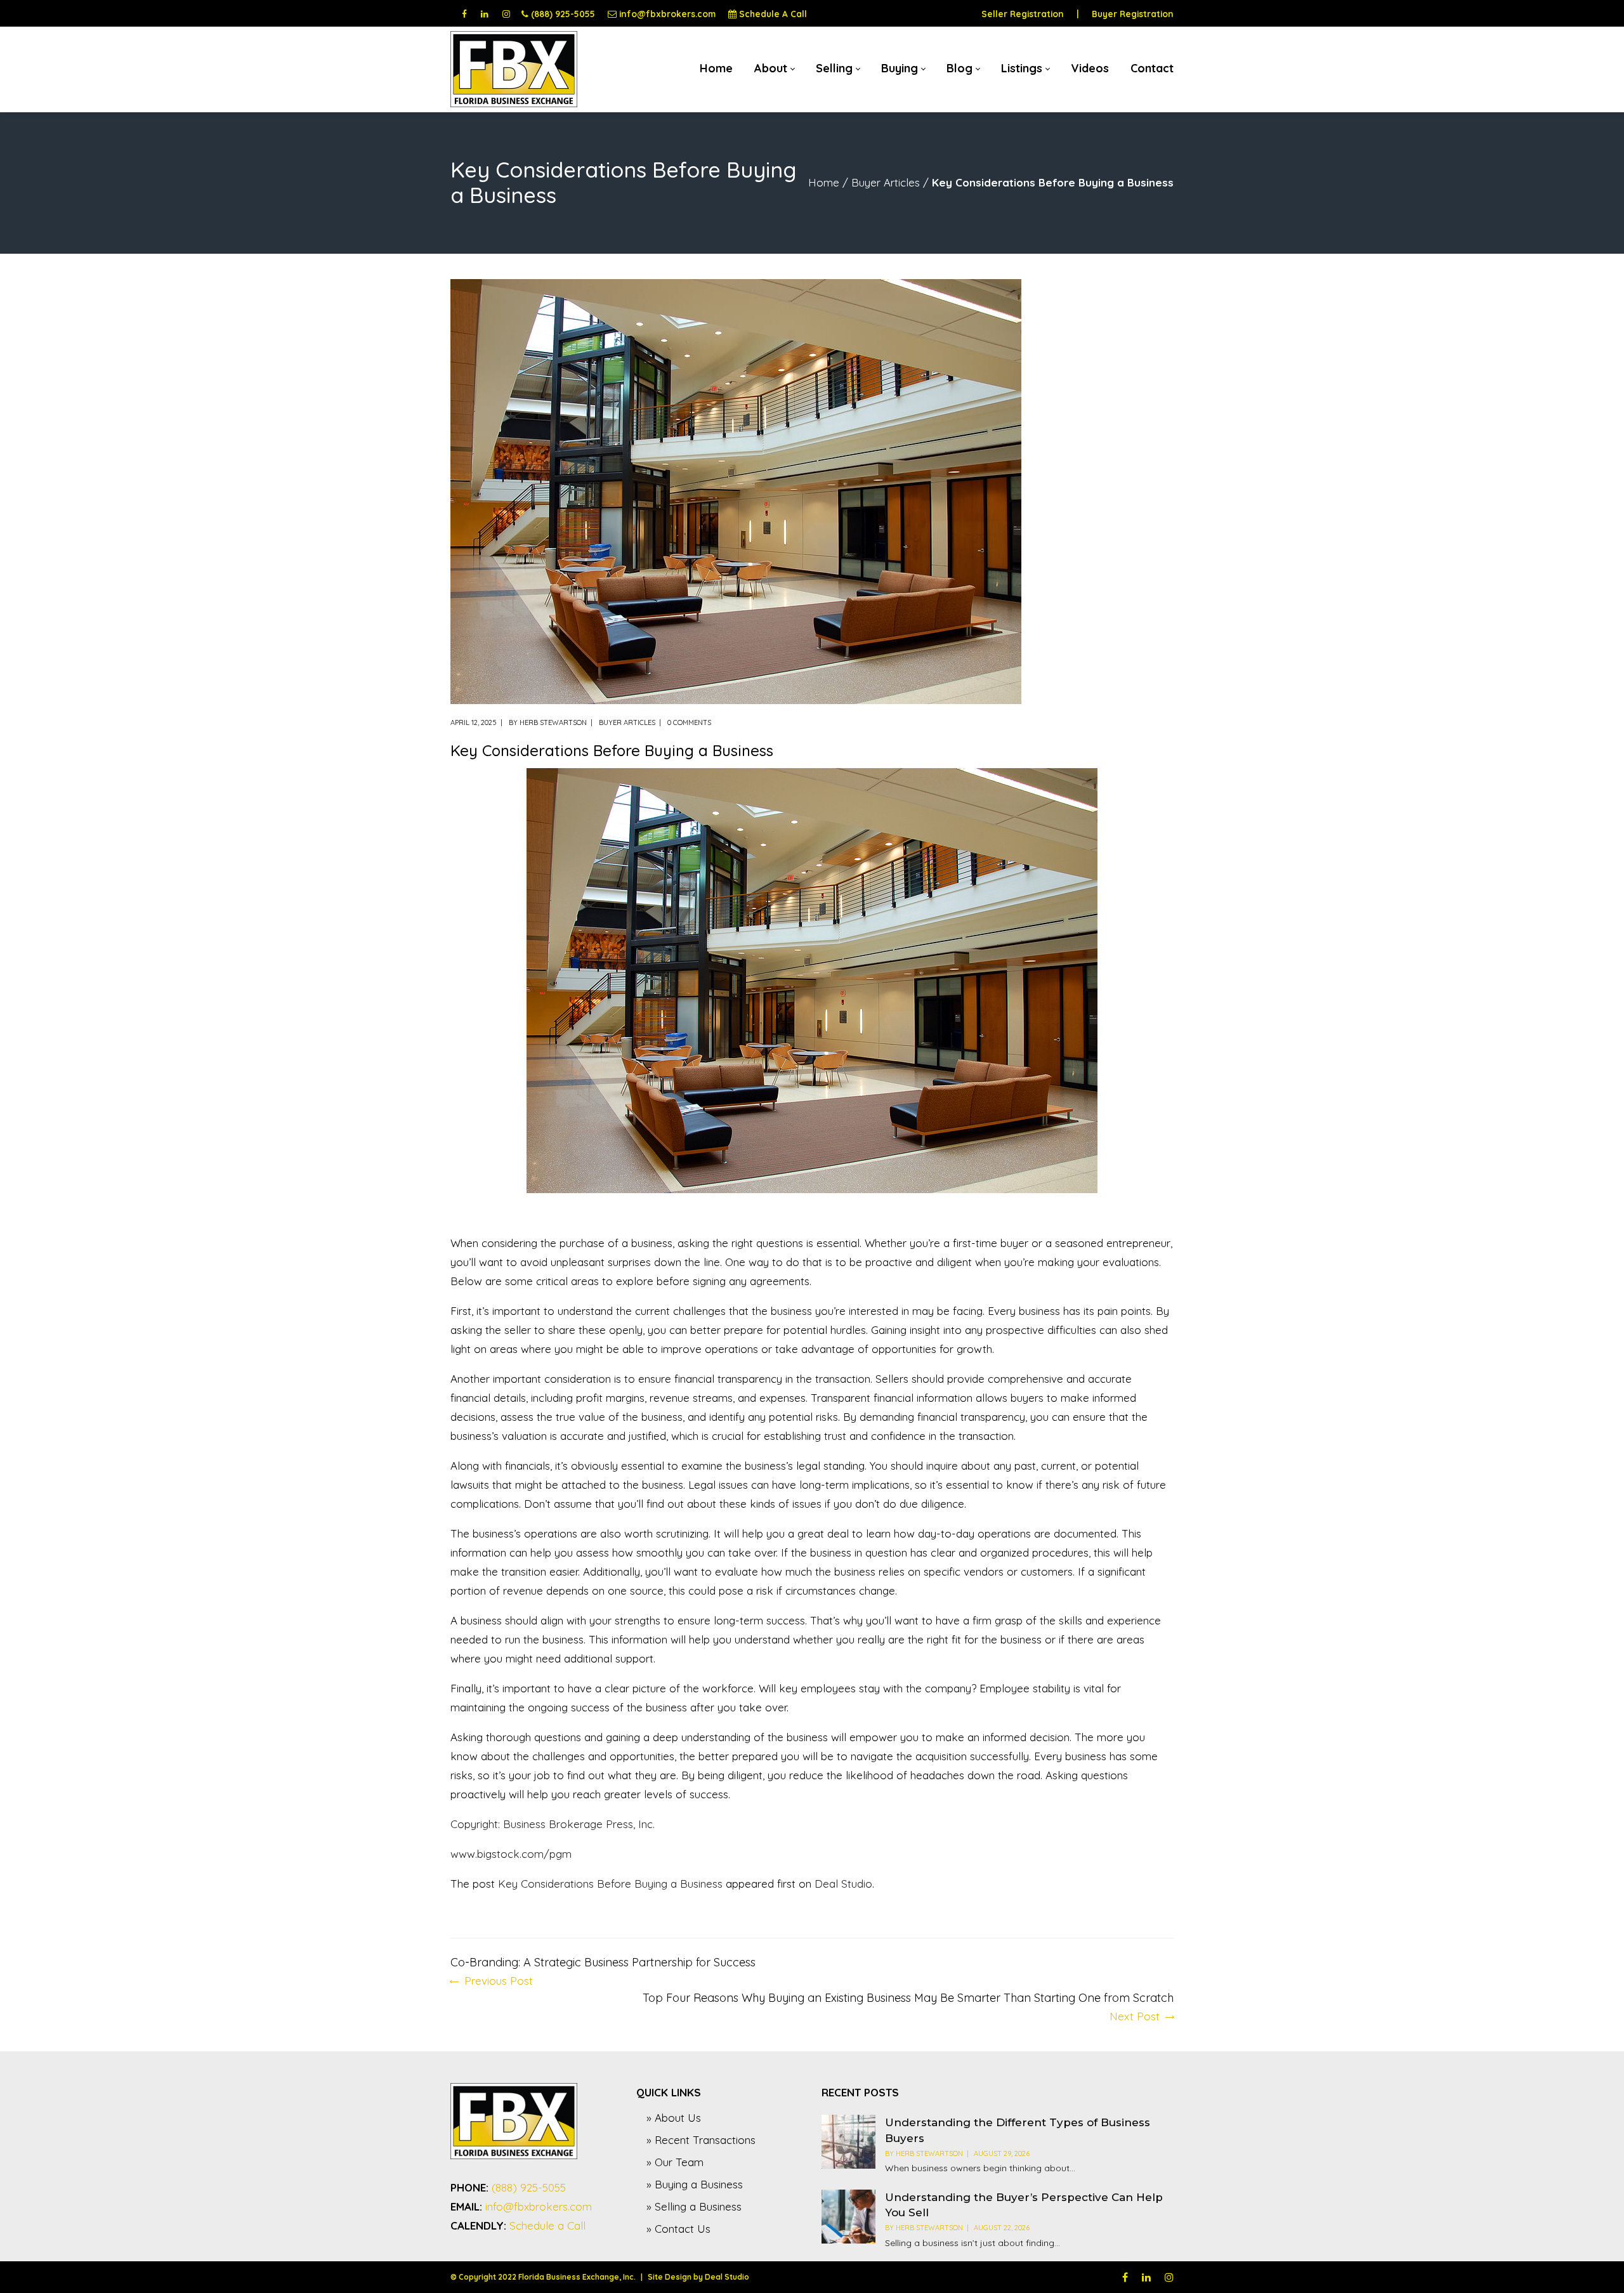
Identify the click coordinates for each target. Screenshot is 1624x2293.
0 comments (689, 722)
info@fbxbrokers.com (667, 14)
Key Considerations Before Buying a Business (610, 1884)
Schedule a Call (547, 2225)
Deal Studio (843, 1884)
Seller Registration (1023, 14)
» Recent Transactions (701, 2140)
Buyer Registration (1133, 14)
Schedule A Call (773, 14)
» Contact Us (678, 2229)
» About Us (674, 2118)
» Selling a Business (694, 2206)
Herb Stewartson (553, 722)
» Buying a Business (695, 2184)
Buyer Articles (886, 182)
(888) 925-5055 (563, 14)
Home (824, 182)
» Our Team (675, 2162)
